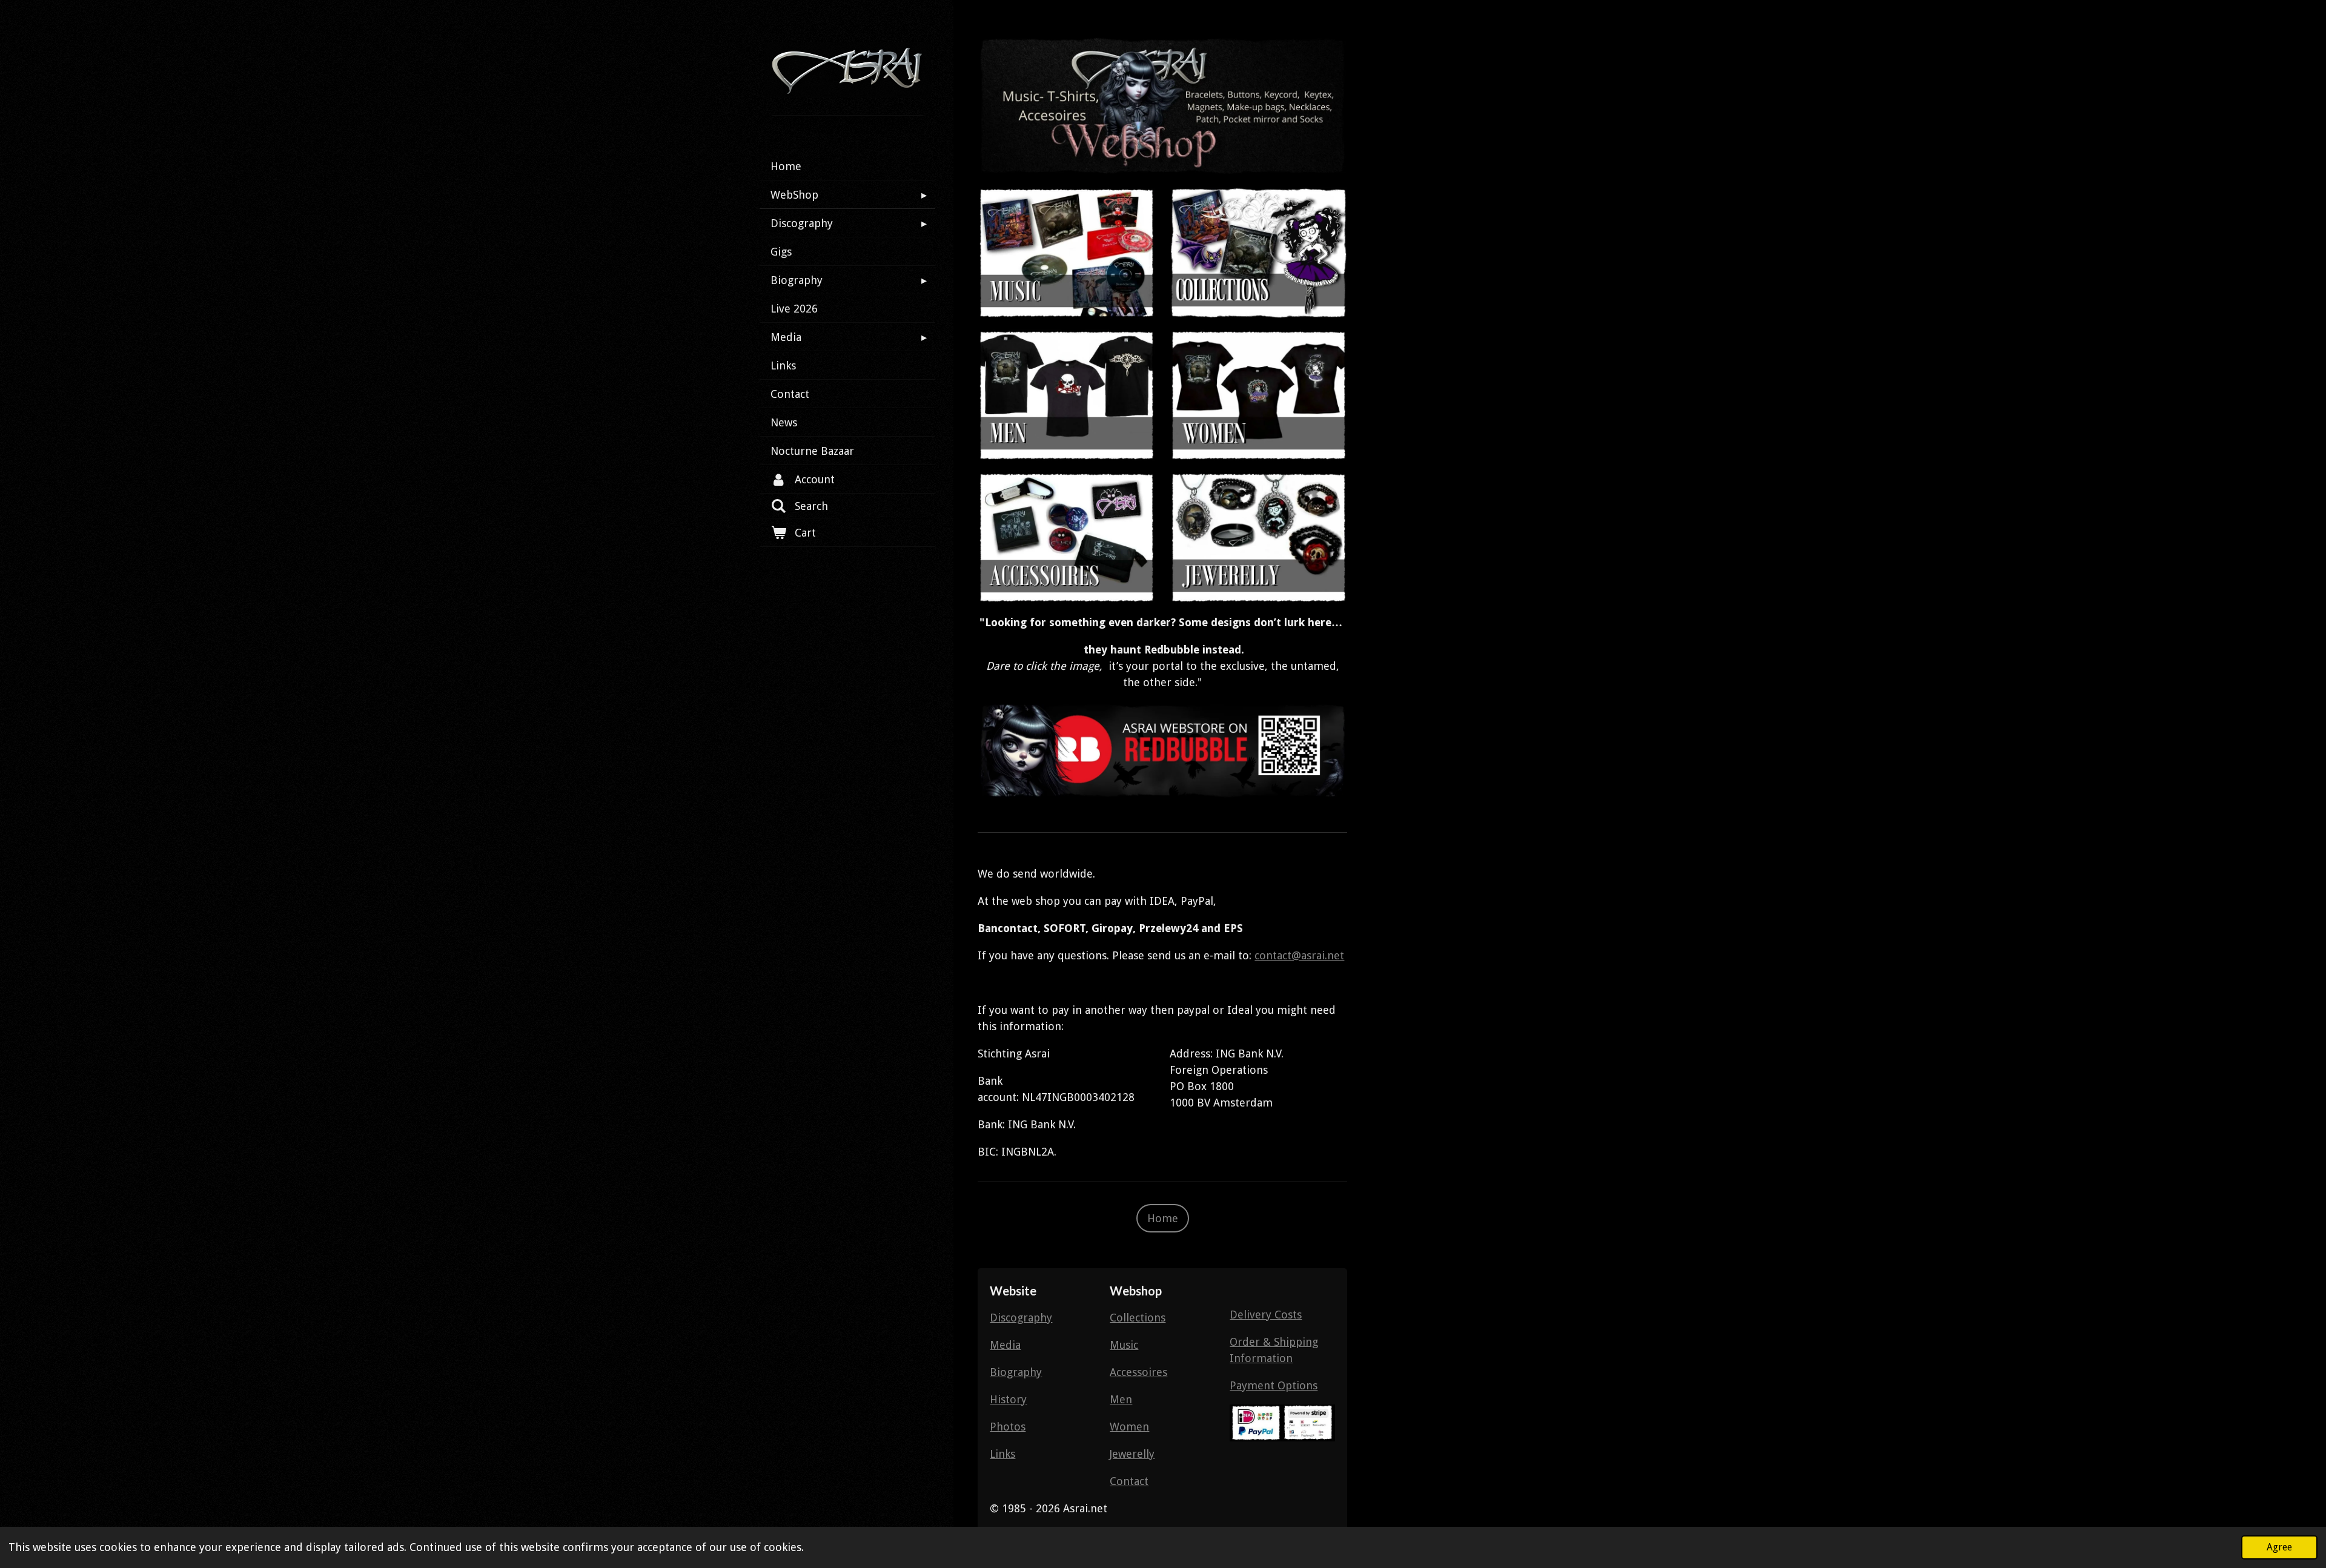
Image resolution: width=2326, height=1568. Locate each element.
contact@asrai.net (1299, 955)
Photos (1008, 1427)
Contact (1129, 1481)
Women (1129, 1427)
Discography (1021, 1318)
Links (1002, 1454)
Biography (1016, 1372)
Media (1005, 1345)
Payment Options (1274, 1385)
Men (1121, 1399)
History (1008, 1399)
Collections (1138, 1318)
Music (1124, 1345)
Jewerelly (1132, 1454)
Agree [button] (2279, 1547)
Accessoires (1138, 1372)
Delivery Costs (1266, 1315)
